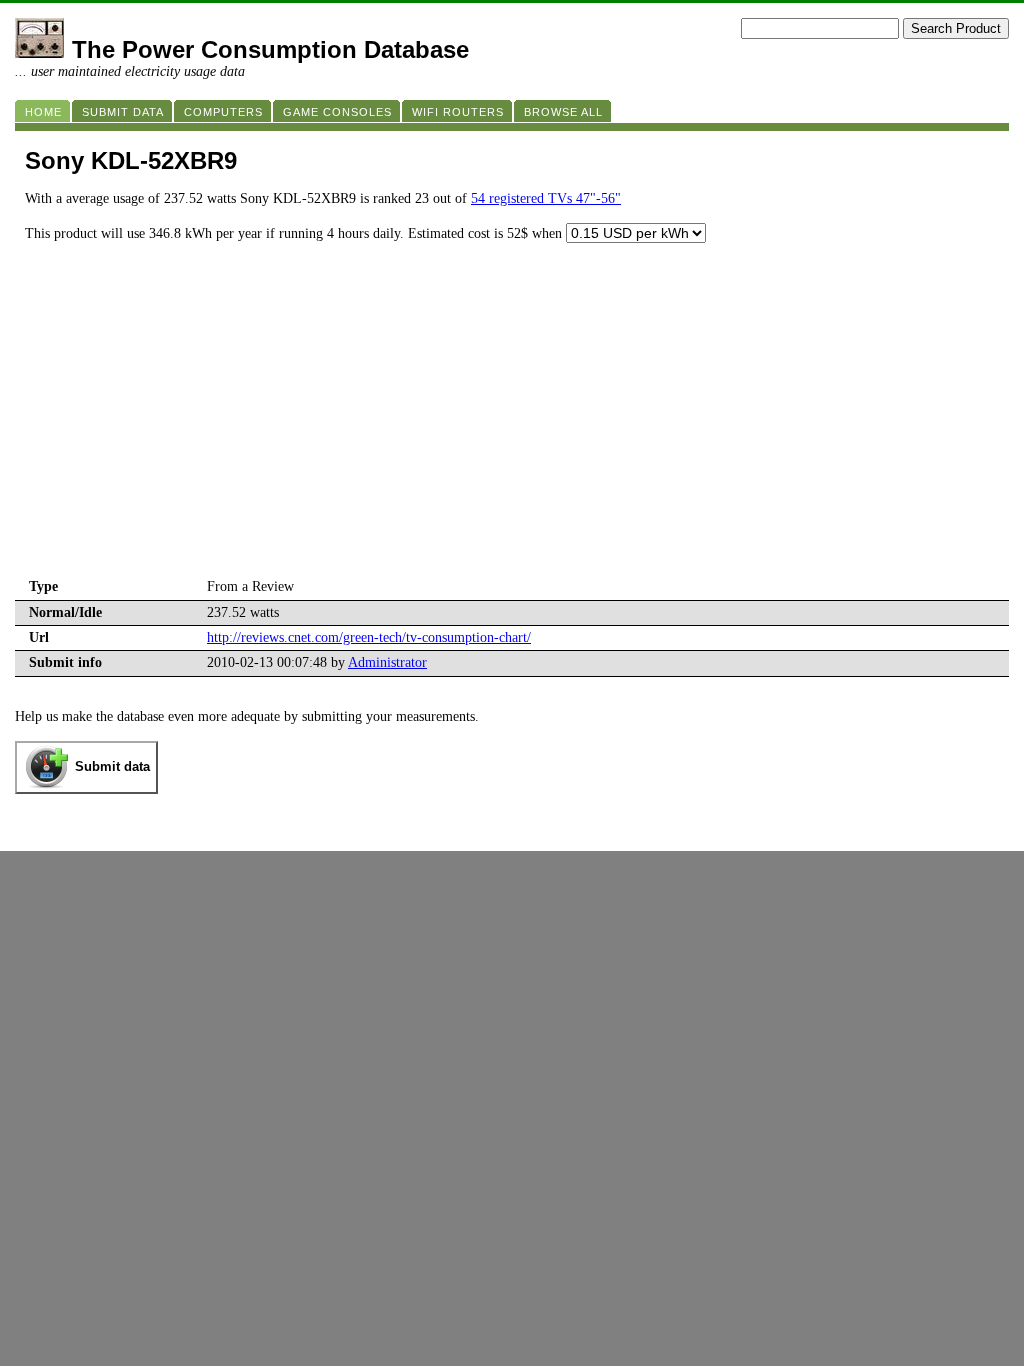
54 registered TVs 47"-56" (546, 198)
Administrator (387, 662)
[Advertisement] (512, 425)
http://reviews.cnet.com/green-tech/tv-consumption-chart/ (369, 637)
